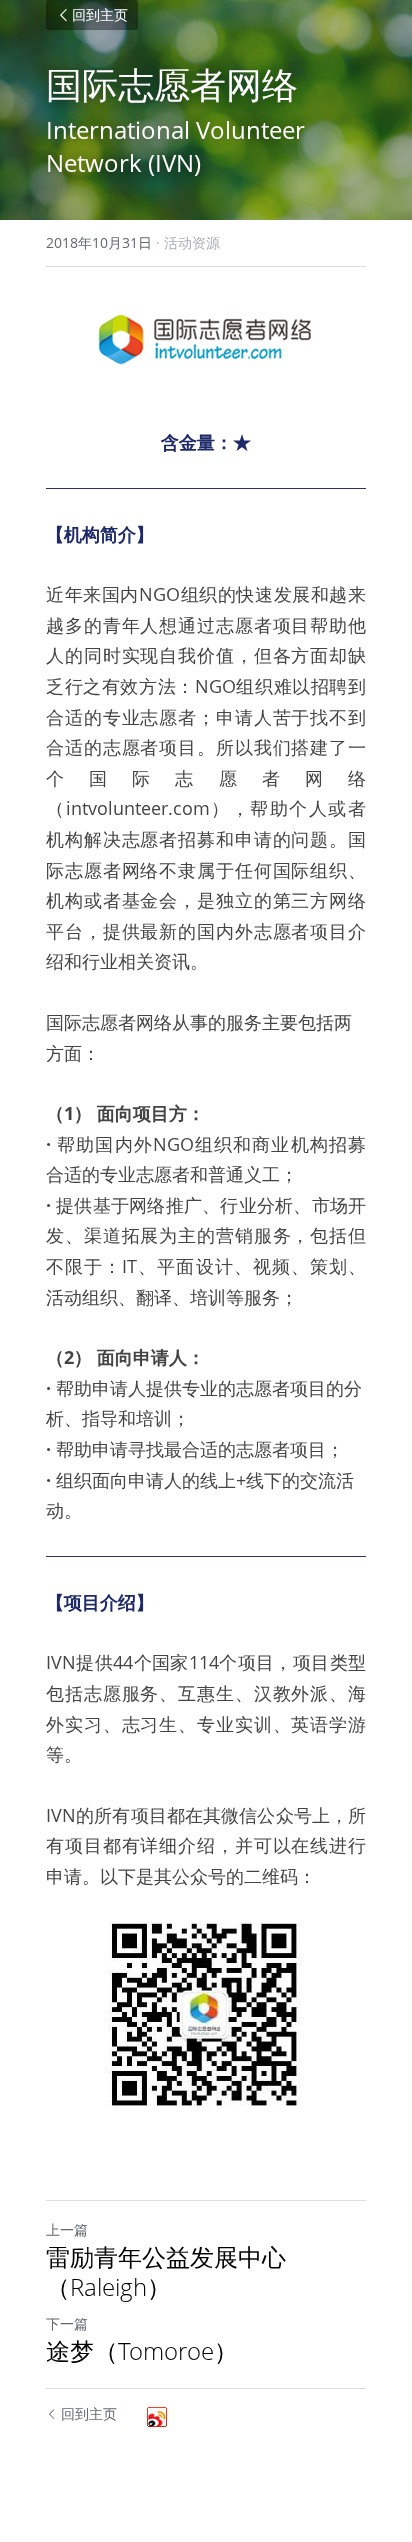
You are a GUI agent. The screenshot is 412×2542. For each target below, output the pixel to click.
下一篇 (67, 2323)
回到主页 (100, 15)
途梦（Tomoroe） (142, 2351)
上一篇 (67, 2229)
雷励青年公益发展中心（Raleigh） (166, 2272)
